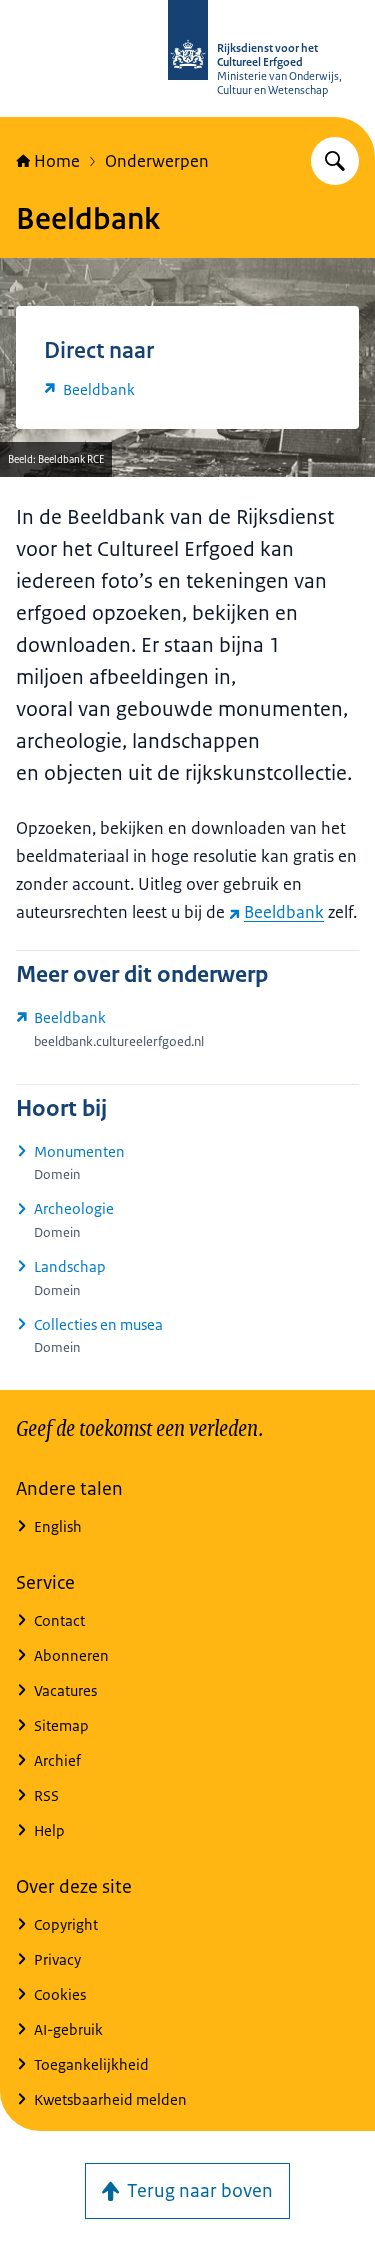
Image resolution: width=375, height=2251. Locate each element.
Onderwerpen (157, 161)
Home (57, 161)
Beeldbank (284, 912)
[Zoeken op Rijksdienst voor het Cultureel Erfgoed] (335, 161)
